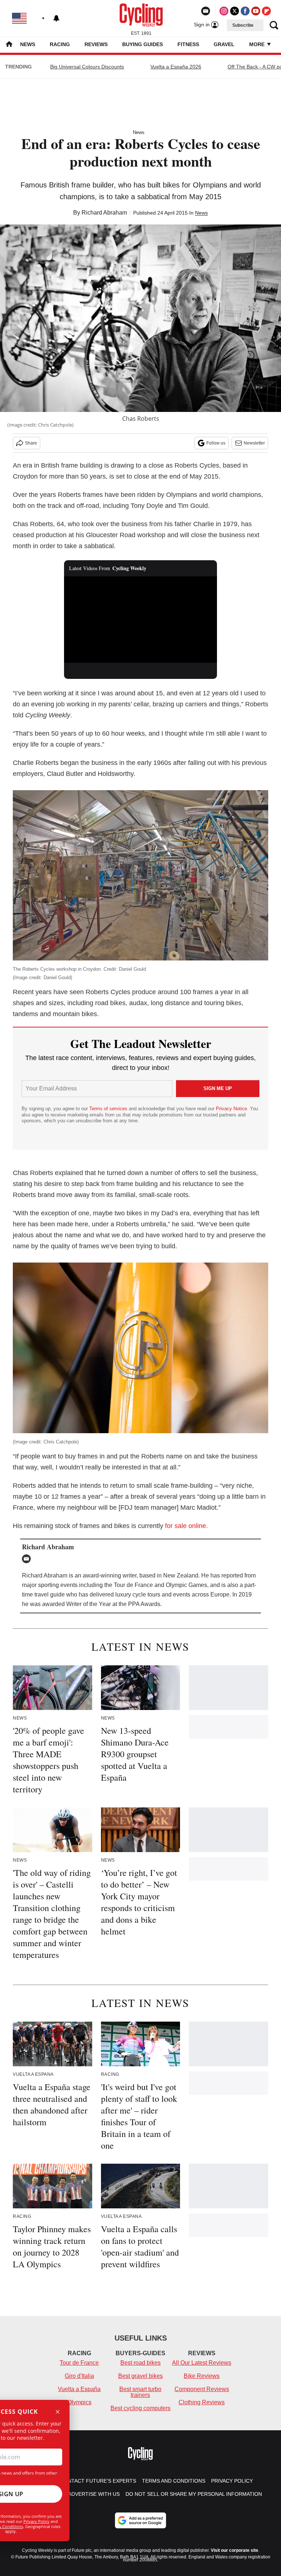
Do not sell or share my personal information (194, 2494)
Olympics (79, 2402)
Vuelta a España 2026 (176, 67)
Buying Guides (143, 44)
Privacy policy (232, 2481)
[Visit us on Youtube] (256, 11)
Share (31, 443)
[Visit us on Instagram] (224, 11)
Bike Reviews (202, 2376)
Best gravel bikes (140, 2376)
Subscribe (243, 25)
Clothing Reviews (202, 2402)
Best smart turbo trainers (140, 2392)
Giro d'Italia (79, 2376)
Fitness (188, 44)
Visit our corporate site (235, 2550)
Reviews (96, 44)
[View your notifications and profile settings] (56, 18)
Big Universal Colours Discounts (87, 67)
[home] (9, 45)
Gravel (224, 44)
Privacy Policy (36, 2521)
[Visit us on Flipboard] (266, 11)
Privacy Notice (231, 1109)
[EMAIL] (28, 1559)
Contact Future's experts (98, 2481)
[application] (141, 620)
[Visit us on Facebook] (245, 11)
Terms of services (109, 1109)
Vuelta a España (79, 2389)
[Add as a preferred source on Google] (140, 2520)
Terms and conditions (174, 2481)
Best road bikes (140, 2363)
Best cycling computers (140, 2408)
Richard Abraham (104, 213)
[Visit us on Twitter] (235, 11)
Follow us (216, 443)
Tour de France (79, 2363)
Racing (60, 44)
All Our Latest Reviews (202, 2363)
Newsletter (254, 443)
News (28, 44)
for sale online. (186, 1526)
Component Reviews (202, 2389)
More (258, 44)
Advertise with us (94, 2494)
